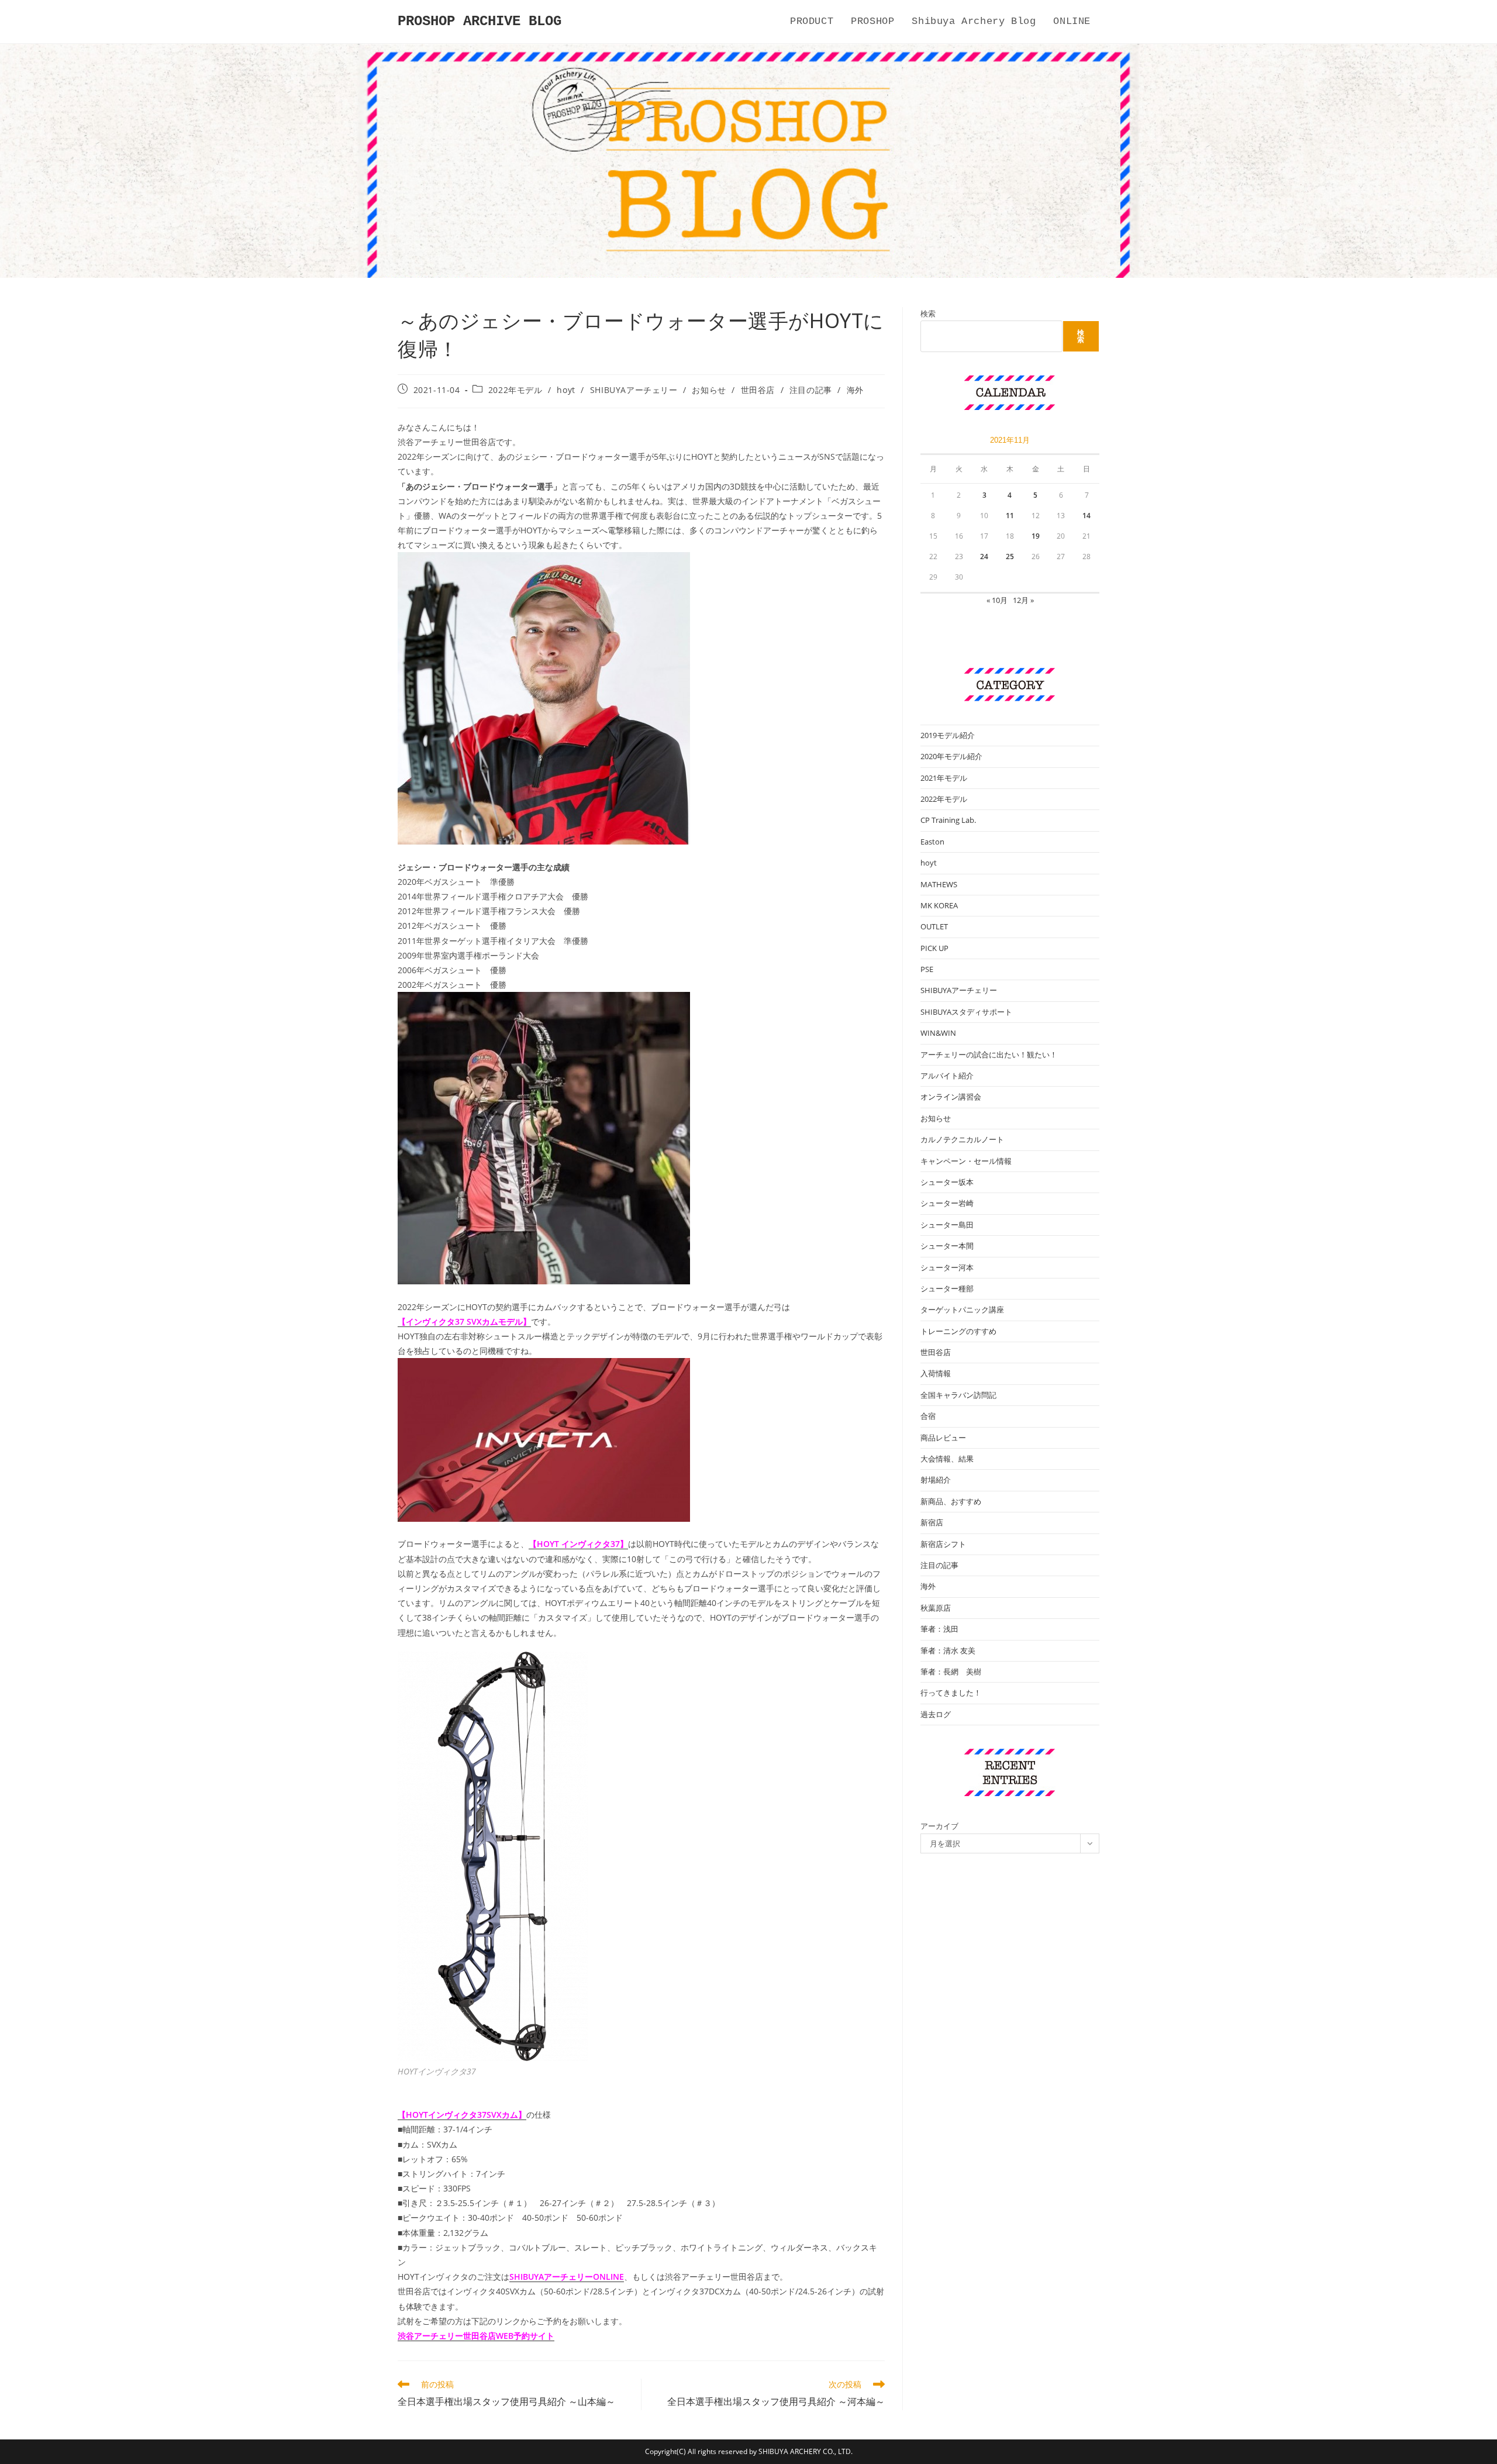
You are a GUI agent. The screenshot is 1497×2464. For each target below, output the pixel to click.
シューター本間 (947, 1246)
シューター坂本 (947, 1182)
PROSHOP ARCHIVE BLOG (480, 21)
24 (984, 556)
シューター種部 (947, 1288)
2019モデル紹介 (948, 735)
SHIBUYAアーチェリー (634, 390)
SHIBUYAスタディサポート (966, 1012)
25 (1010, 556)
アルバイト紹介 (947, 1076)
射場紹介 (936, 1480)
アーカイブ (939, 1826)
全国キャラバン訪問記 (958, 1395)
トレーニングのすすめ (958, 1331)
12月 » (1023, 600)
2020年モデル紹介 (951, 756)
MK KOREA (939, 905)
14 (1086, 516)
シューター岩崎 (947, 1203)
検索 (928, 313)
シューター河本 (947, 1267)
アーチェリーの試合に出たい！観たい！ (989, 1054)
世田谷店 (758, 390)
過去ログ (936, 1714)
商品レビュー (943, 1438)
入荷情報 (936, 1373)
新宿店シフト (943, 1544)
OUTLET (934, 926)
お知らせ (709, 390)
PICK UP (934, 948)
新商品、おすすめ (951, 1501)
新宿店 (932, 1522)
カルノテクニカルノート (962, 1139)
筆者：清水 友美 (948, 1650)
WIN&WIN (938, 1033)
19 (1036, 536)
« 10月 (997, 600)
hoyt (566, 390)
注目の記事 (811, 390)
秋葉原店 (936, 1608)
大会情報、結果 (947, 1459)
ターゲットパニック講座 (962, 1309)
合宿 (928, 1416)
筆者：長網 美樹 (951, 1672)
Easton (932, 842)
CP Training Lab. (948, 820)
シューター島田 (947, 1225)
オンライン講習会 (951, 1097)
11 (1010, 516)
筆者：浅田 (939, 1629)
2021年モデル (944, 778)
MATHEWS (939, 884)
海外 (855, 390)
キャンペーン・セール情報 (966, 1161)
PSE (927, 969)
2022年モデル (515, 390)
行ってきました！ (951, 1693)
